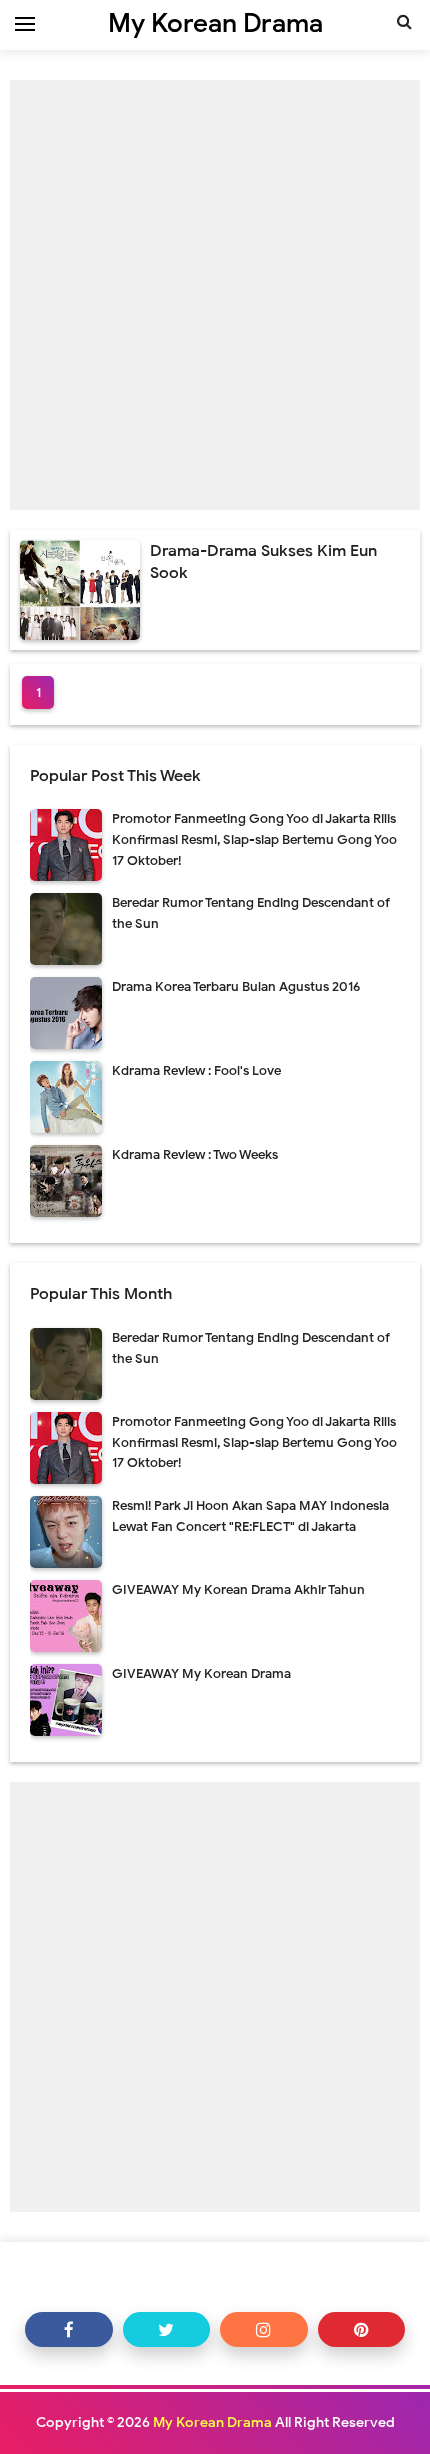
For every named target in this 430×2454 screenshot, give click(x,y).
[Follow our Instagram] (264, 2329)
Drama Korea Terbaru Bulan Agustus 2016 (236, 986)
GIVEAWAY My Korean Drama (201, 1673)
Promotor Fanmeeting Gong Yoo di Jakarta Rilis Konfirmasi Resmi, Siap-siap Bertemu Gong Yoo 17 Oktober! (254, 839)
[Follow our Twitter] (167, 2329)
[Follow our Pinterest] (362, 2329)
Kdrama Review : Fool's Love (196, 1070)
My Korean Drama (212, 2422)
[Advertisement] (215, 295)
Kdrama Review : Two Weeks (195, 1154)
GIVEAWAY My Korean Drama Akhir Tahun (238, 1589)
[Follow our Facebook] (69, 2329)
